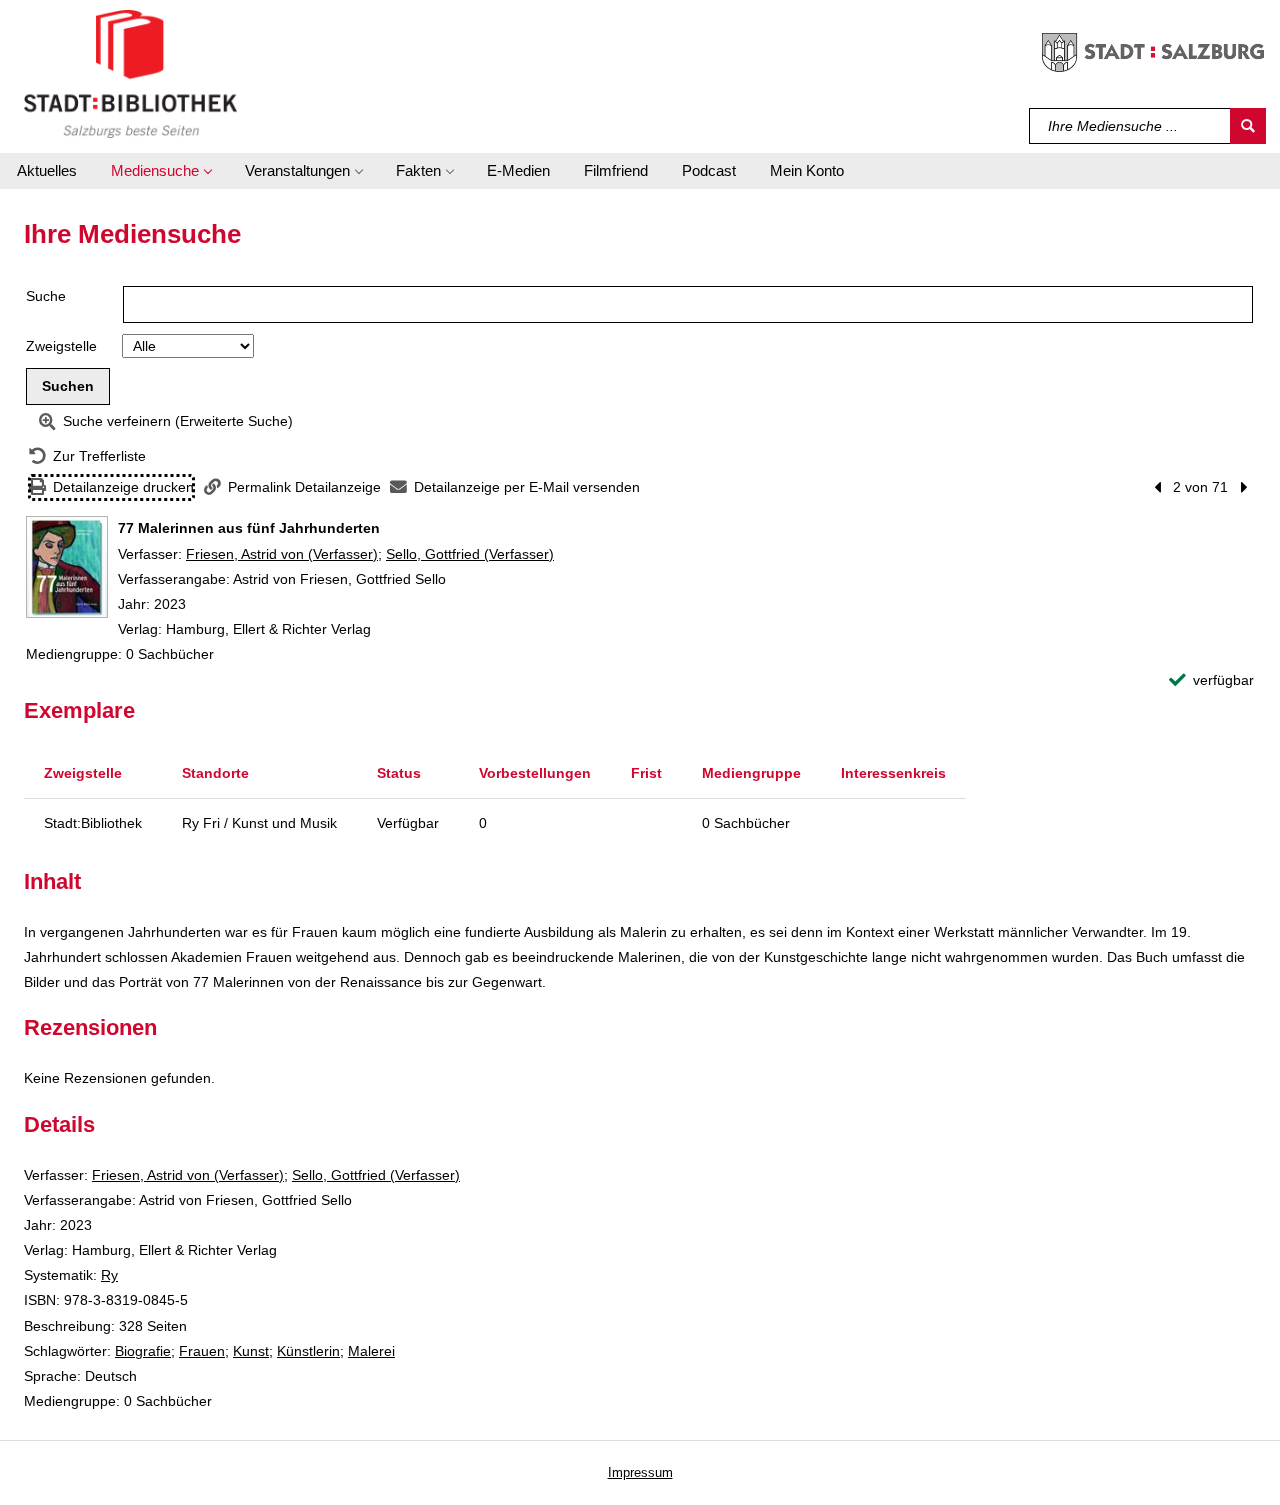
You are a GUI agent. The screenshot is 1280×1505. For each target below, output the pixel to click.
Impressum (640, 1472)
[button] (161, 171)
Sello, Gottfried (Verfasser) (470, 554)
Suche (46, 296)
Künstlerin (308, 1351)
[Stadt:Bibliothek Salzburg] (130, 73)
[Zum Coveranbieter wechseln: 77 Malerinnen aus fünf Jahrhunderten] (67, 567)
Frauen (202, 1351)
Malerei (371, 1351)
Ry (109, 1275)
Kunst (251, 1351)
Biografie (143, 1351)
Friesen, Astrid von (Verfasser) (282, 554)
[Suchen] (1248, 126)
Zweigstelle (61, 346)
